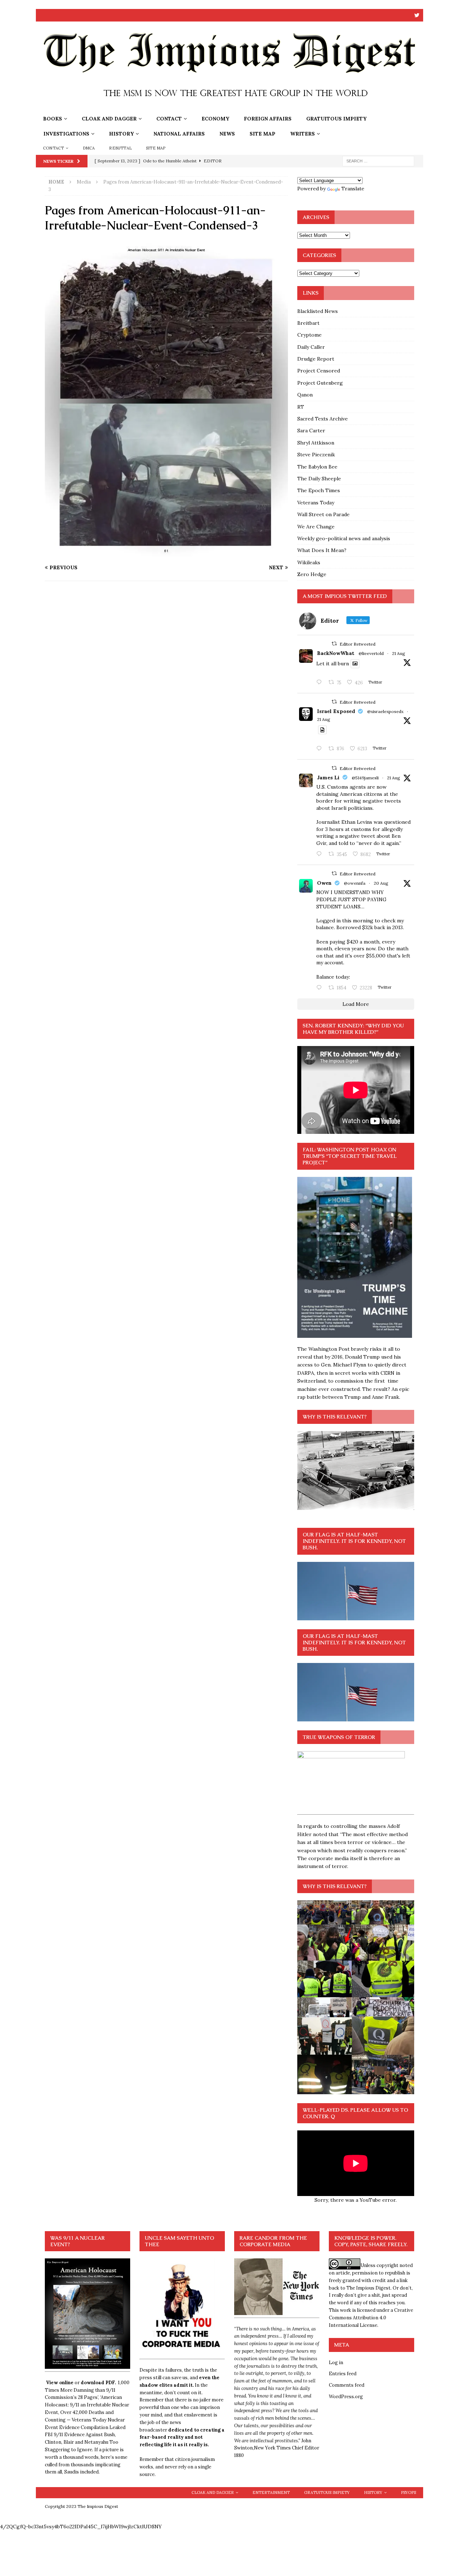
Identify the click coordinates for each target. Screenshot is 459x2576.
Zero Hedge (312, 574)
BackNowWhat (336, 653)
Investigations (66, 134)
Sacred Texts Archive (323, 419)
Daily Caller (311, 347)
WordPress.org (346, 2397)
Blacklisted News (318, 311)
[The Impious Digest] (229, 107)
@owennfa (355, 883)
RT (301, 407)
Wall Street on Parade (323, 514)
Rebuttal (120, 148)
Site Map (262, 134)
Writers (302, 134)
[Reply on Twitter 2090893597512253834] (321, 854)
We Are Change (316, 527)
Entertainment (271, 2492)
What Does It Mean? (322, 550)
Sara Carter (311, 431)
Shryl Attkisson (316, 443)
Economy (215, 119)
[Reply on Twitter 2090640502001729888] (321, 683)
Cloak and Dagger (109, 119)
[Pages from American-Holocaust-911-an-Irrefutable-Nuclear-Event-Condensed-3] (166, 554)
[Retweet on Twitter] (334, 644)
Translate (353, 189)
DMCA (89, 148)
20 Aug (381, 883)
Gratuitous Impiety (336, 119)
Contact (169, 119)
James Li (328, 778)
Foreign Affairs (268, 119)
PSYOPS (408, 2492)
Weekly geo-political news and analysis (344, 538)
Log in (336, 2363)
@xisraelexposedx (385, 711)
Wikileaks (309, 562)
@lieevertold (371, 653)
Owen (324, 883)
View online (60, 2383)
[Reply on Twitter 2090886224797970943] (321, 749)
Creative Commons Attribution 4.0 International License (371, 2318)
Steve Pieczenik (316, 455)
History (121, 134)
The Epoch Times (319, 490)
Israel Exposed (336, 711)
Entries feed (343, 2374)
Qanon (305, 395)
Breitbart (308, 323)
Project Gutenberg (320, 383)
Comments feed (347, 2385)
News (227, 134)
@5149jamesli (365, 778)
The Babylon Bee (317, 467)
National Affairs (179, 134)
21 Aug (399, 653)
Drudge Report (316, 359)
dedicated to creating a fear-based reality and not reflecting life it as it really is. (182, 2437)
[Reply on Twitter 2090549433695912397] (321, 988)
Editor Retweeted (358, 644)
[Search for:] (378, 161)
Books (53, 119)
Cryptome (309, 335)
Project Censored (319, 371)
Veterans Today (316, 503)
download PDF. (98, 2383)
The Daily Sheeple (319, 479)
